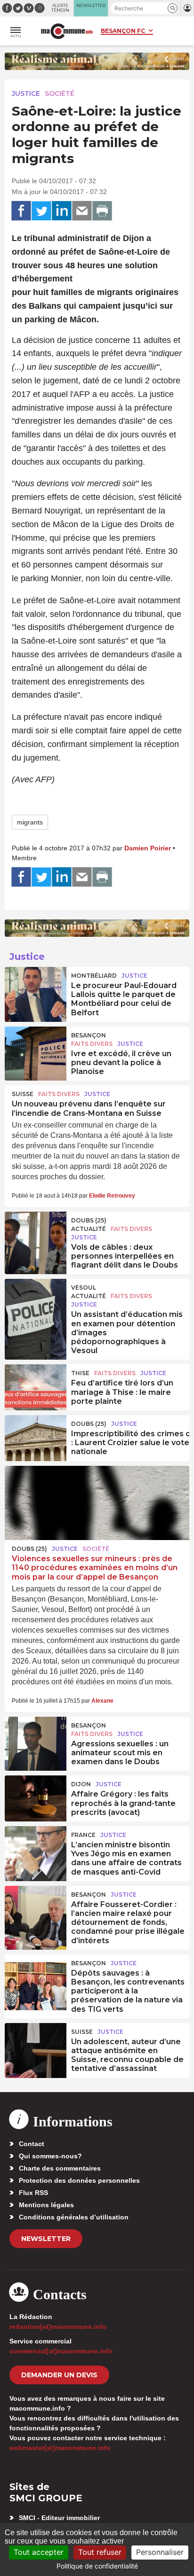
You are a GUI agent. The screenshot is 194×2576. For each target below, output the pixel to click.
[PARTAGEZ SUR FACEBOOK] (21, 211)
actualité (89, 1229)
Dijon (81, 1784)
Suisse (23, 1094)
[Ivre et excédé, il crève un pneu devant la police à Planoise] (36, 1048)
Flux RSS (33, 2193)
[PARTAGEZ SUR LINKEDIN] (62, 211)
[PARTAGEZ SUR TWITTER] (41, 211)
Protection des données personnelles (79, 2180)
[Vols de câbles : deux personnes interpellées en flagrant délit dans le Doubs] (36, 1233)
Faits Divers (92, 1044)
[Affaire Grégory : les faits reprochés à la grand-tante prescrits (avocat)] (36, 1797)
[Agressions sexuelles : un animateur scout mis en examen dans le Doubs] (36, 1738)
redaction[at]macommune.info (58, 2327)
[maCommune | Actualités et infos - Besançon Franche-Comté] (67, 31)
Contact (32, 2144)
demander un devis (59, 2375)
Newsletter (46, 2239)
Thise (80, 1373)
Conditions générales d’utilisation (74, 2217)
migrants (30, 822)
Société (60, 93)
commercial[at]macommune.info (61, 2351)
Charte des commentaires (60, 2168)
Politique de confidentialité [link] (97, 2566)
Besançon (89, 1035)
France (83, 1835)
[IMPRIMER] (102, 211)
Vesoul (84, 1288)
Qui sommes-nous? (50, 2156)
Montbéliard (94, 976)
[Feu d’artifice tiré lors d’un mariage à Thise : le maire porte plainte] (36, 1385)
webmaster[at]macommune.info (60, 2448)
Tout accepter (39, 2552)
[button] (173, 8)
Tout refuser (100, 2552)
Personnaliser (160, 2552)
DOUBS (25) (89, 1220)
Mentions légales (46, 2205)
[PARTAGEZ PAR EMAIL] (82, 211)
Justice (26, 93)
